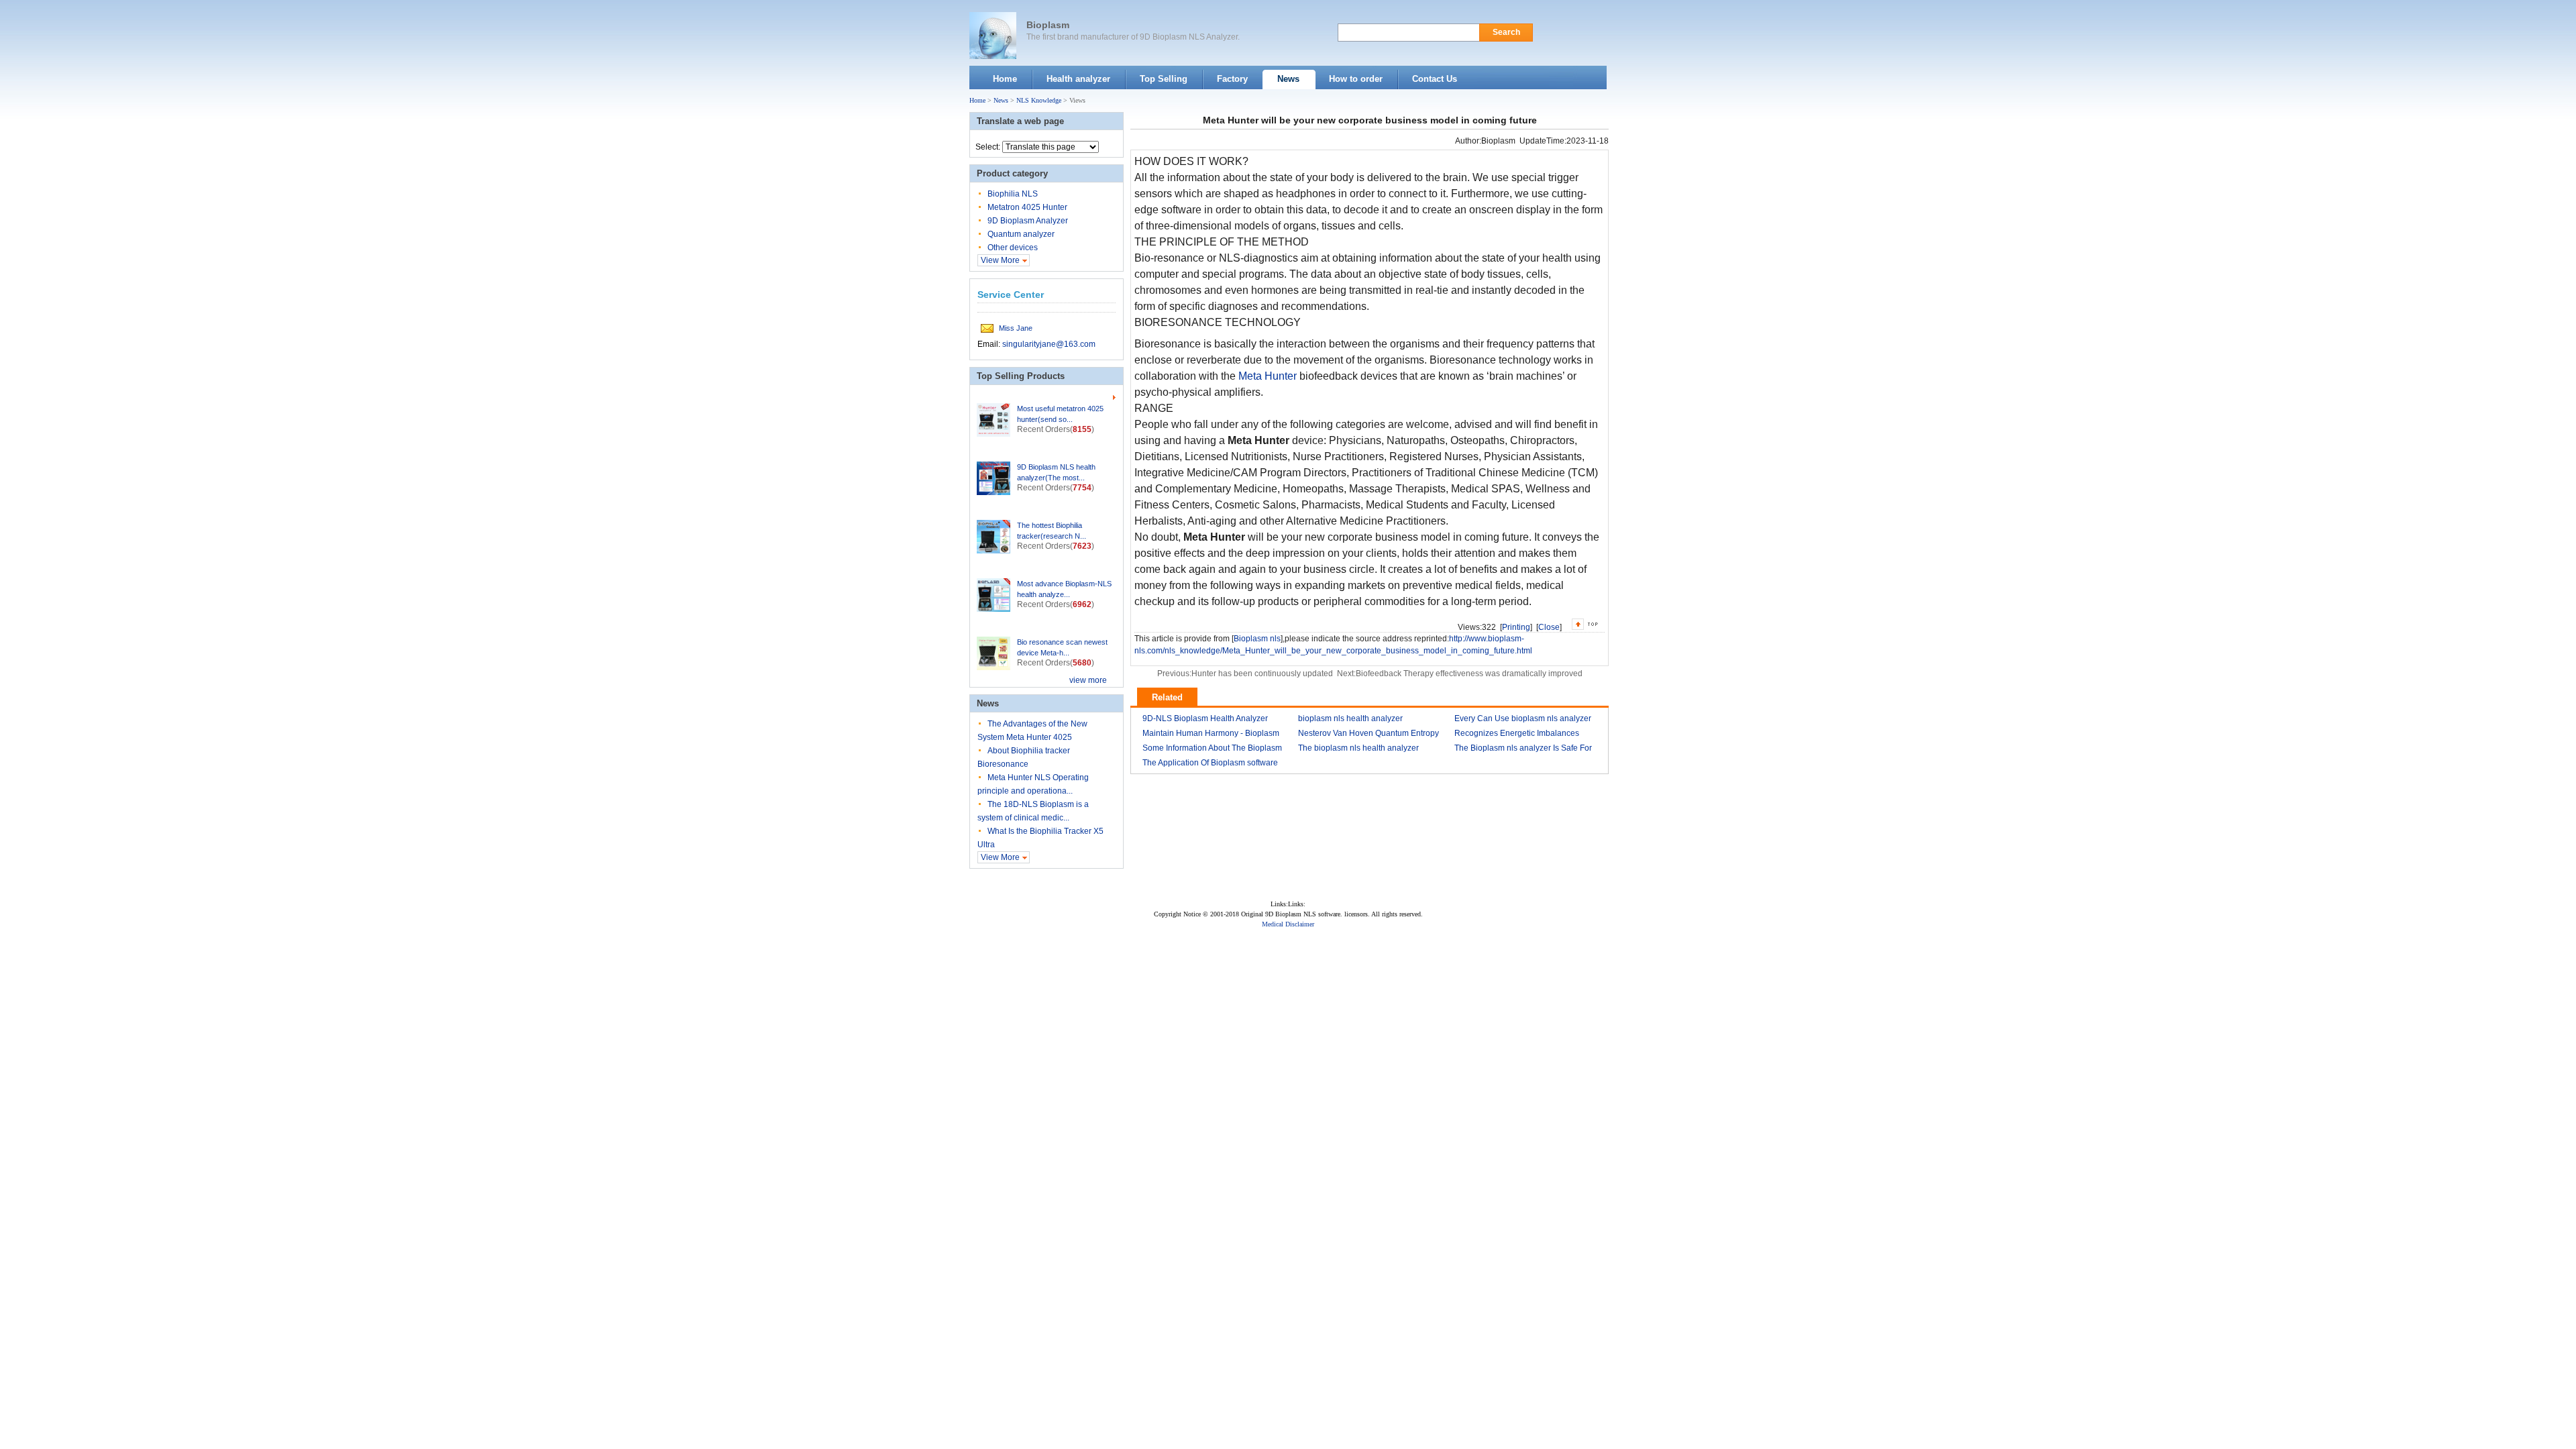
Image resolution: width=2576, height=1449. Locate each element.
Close (1549, 627)
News (1001, 100)
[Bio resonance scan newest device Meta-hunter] (994, 653)
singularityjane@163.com (1049, 344)
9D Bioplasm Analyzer (1028, 221)
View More (1000, 260)
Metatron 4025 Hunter (1027, 207)
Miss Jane (1016, 328)
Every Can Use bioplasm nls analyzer (1523, 718)
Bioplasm (1048, 25)
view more (1088, 680)
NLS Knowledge (1039, 100)
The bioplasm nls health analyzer (1358, 748)
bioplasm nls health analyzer (1350, 718)
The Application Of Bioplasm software (1210, 763)
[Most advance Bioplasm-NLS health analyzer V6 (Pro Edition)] (994, 595)
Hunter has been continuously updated (1262, 674)
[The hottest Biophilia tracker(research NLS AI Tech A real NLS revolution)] (994, 537)
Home (977, 100)
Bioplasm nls (1257, 639)
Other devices (1013, 248)
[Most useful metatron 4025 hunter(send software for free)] (994, 420)
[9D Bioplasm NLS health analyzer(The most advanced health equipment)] (994, 478)
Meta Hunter (1268, 376)
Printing (1516, 627)
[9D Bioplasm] (993, 36)
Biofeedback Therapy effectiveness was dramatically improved (1469, 674)
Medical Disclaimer (1288, 924)
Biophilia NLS (1013, 194)
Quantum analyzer (1021, 234)
